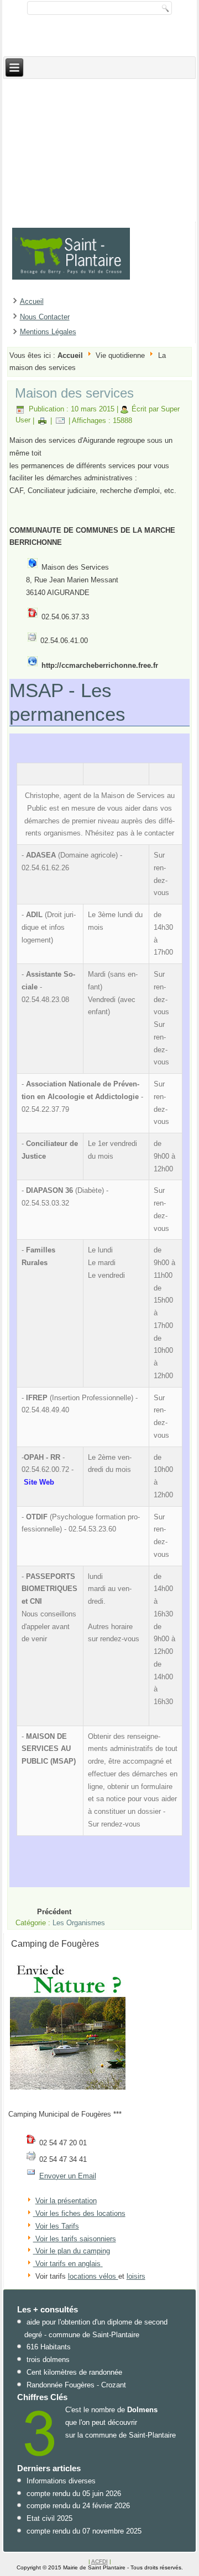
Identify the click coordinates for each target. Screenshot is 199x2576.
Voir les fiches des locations (80, 2213)
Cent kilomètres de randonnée (74, 2372)
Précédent (54, 1912)
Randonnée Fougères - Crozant (76, 2385)
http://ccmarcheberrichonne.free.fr (100, 665)
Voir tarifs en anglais (67, 2264)
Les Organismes (79, 1923)
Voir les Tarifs (57, 2226)
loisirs (136, 2276)
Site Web (39, 1482)
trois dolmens (48, 2360)
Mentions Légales (48, 332)
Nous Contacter (45, 317)
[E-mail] (60, 420)
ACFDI (99, 2561)
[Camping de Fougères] (68, 2089)
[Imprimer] (42, 420)
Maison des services (74, 393)
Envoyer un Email (68, 2176)
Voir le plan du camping (73, 2251)
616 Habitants (49, 2347)
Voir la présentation (66, 2201)
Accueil (32, 301)
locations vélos (93, 2276)
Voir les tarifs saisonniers (75, 2239)
